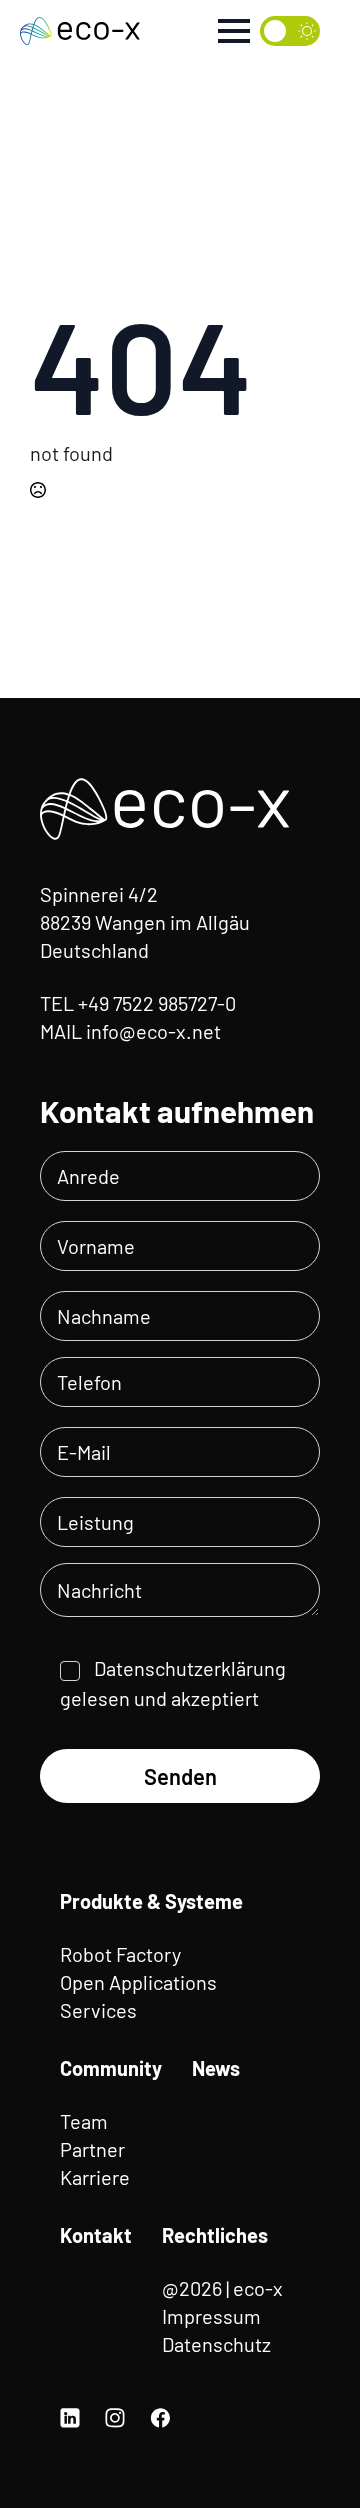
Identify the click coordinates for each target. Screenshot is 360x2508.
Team (84, 2121)
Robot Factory (120, 1954)
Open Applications (138, 1982)
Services (98, 2010)
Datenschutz (216, 2344)
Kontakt (96, 2235)
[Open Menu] (234, 31)
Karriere (95, 2177)
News (216, 2068)
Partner (92, 2149)
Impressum (211, 2316)
